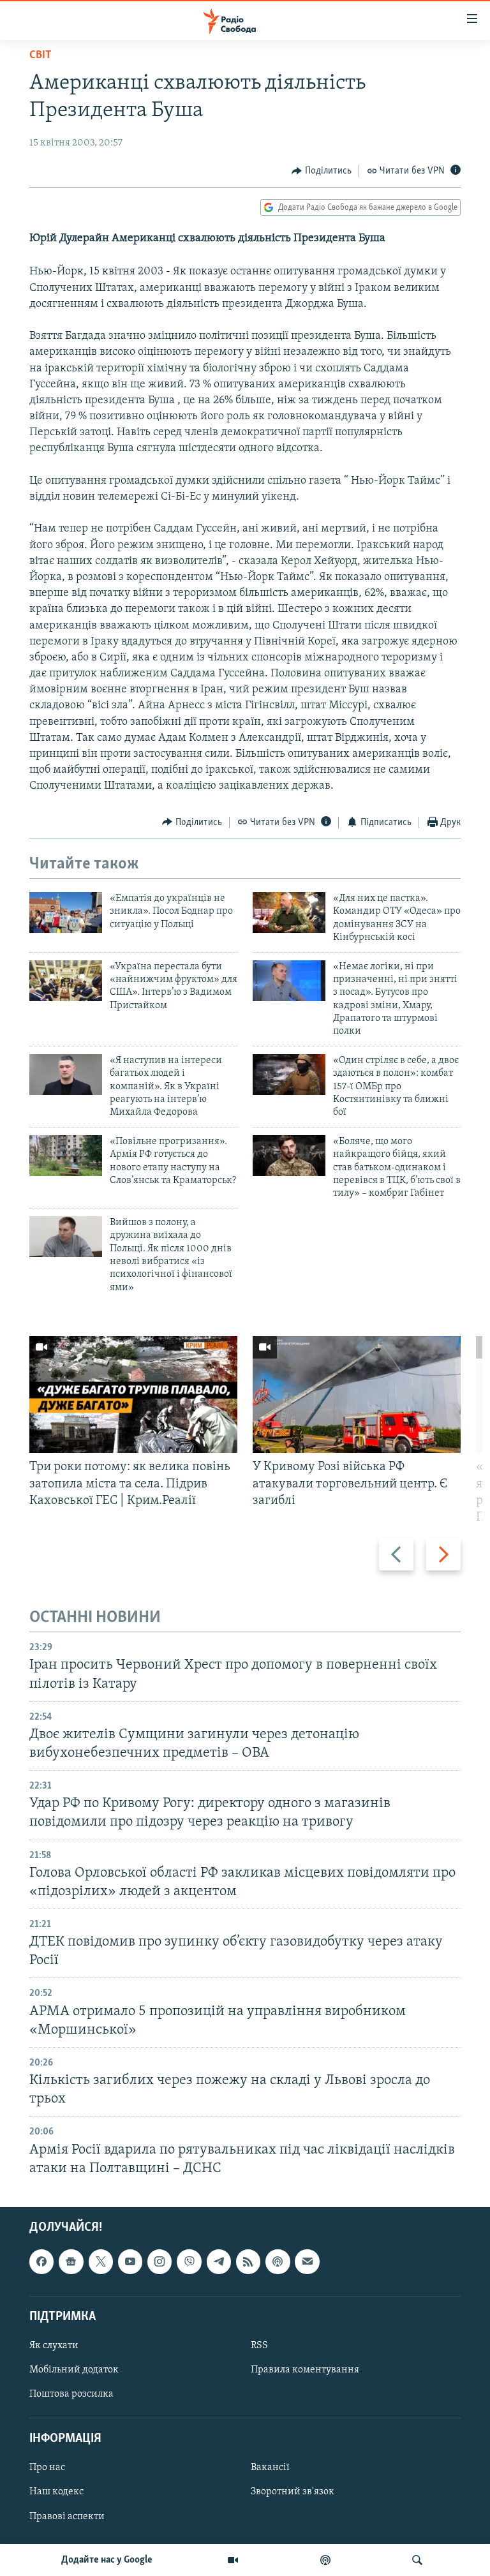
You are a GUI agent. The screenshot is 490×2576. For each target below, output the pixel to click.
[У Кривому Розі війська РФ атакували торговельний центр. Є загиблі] (357, 1395)
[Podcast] (278, 2261)
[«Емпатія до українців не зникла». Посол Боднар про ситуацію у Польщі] (66, 912)
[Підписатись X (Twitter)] (101, 2261)
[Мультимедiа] (233, 2560)
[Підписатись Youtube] (130, 2261)
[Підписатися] (307, 2261)
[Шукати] (417, 2560)
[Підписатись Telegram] (219, 2261)
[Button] (322, 171)
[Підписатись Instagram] (160, 2261)
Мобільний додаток (74, 2370)
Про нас (47, 2468)
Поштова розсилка (71, 2394)
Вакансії (270, 2468)
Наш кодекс (56, 2492)
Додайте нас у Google (107, 2560)
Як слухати (54, 2346)
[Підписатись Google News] (71, 2261)
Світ (41, 56)
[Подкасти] (325, 2560)
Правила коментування (305, 2370)
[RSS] (248, 2261)
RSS (259, 2346)
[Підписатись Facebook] (41, 2261)
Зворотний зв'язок (293, 2492)
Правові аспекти (67, 2516)
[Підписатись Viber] (189, 2261)
